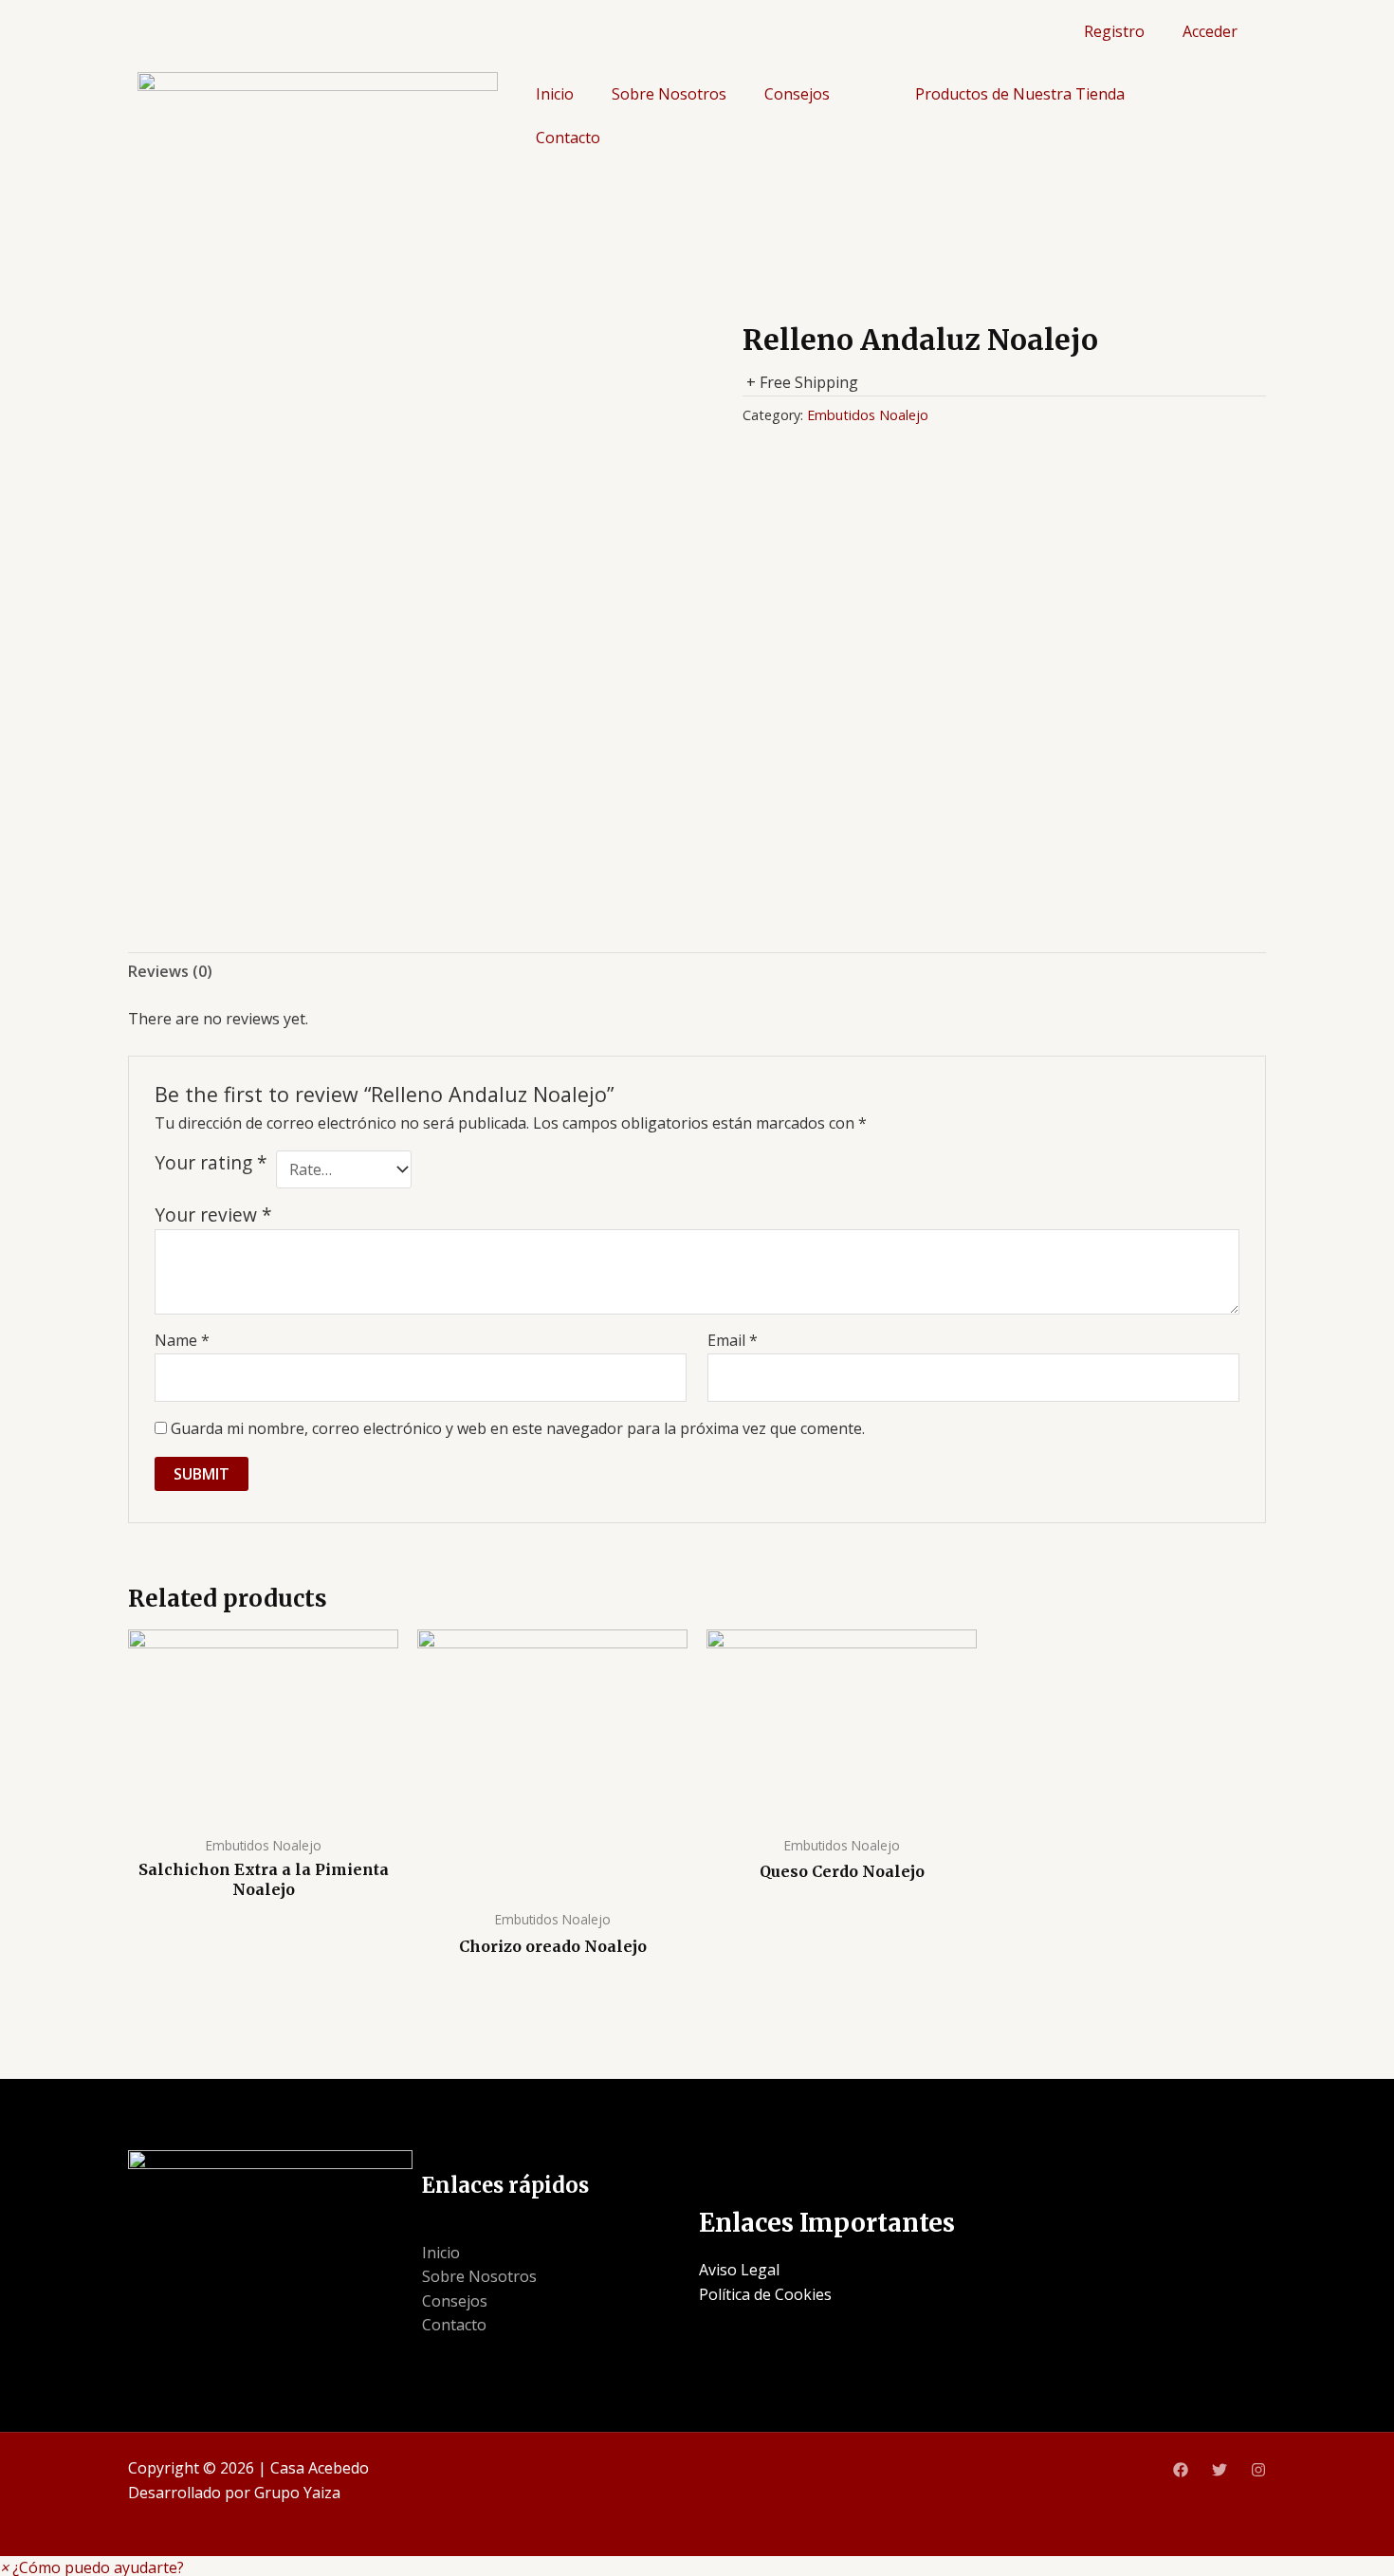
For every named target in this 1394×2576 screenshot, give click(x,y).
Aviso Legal (739, 2270)
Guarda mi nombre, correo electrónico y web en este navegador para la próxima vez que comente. (518, 1428)
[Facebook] (1181, 2470)
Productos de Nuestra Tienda (1020, 94)
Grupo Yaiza (297, 2493)
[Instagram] (1258, 2470)
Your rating (211, 1163)
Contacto (568, 138)
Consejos (797, 94)
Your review (213, 1214)
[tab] (170, 972)
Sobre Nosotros (669, 94)
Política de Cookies (765, 2294)
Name (182, 1340)
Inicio (555, 94)
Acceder (1210, 31)
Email (733, 1340)
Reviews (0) (170, 971)
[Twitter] (1220, 2470)
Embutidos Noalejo (868, 415)
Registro (1114, 31)
